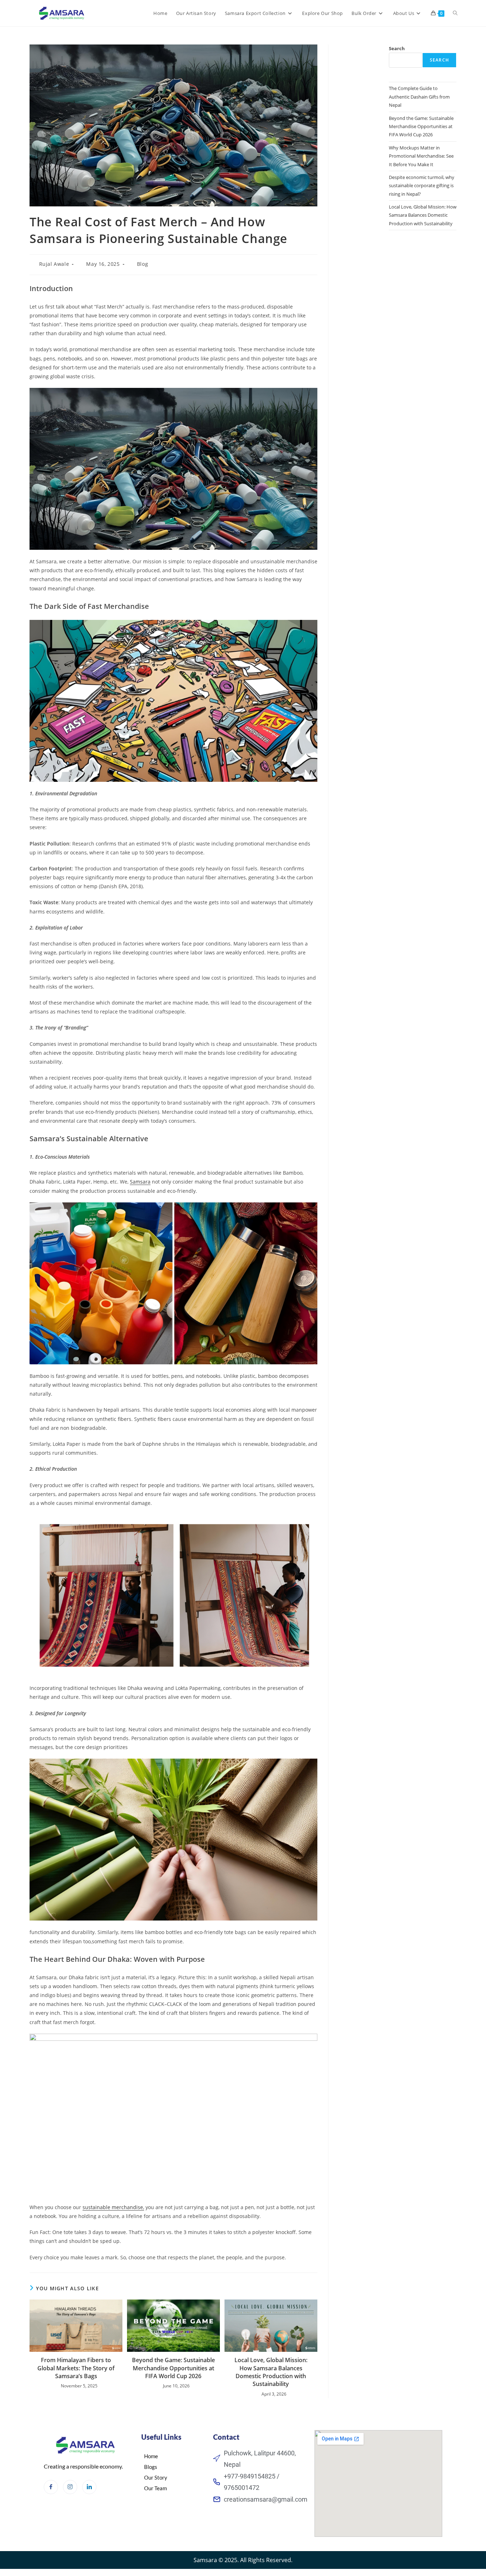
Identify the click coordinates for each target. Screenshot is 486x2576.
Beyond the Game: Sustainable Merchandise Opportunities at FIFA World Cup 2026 (173, 2368)
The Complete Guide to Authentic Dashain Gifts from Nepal (419, 97)
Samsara (140, 1182)
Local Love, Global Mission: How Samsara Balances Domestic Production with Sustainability (271, 2372)
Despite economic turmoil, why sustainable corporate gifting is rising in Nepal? (422, 186)
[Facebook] (51, 2487)
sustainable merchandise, (113, 2207)
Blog (142, 264)
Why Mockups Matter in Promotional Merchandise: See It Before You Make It (421, 156)
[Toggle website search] (455, 13)
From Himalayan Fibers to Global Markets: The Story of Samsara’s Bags (76, 2368)
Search (397, 48)
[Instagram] (70, 2487)
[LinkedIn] (89, 2487)
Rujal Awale (54, 264)
